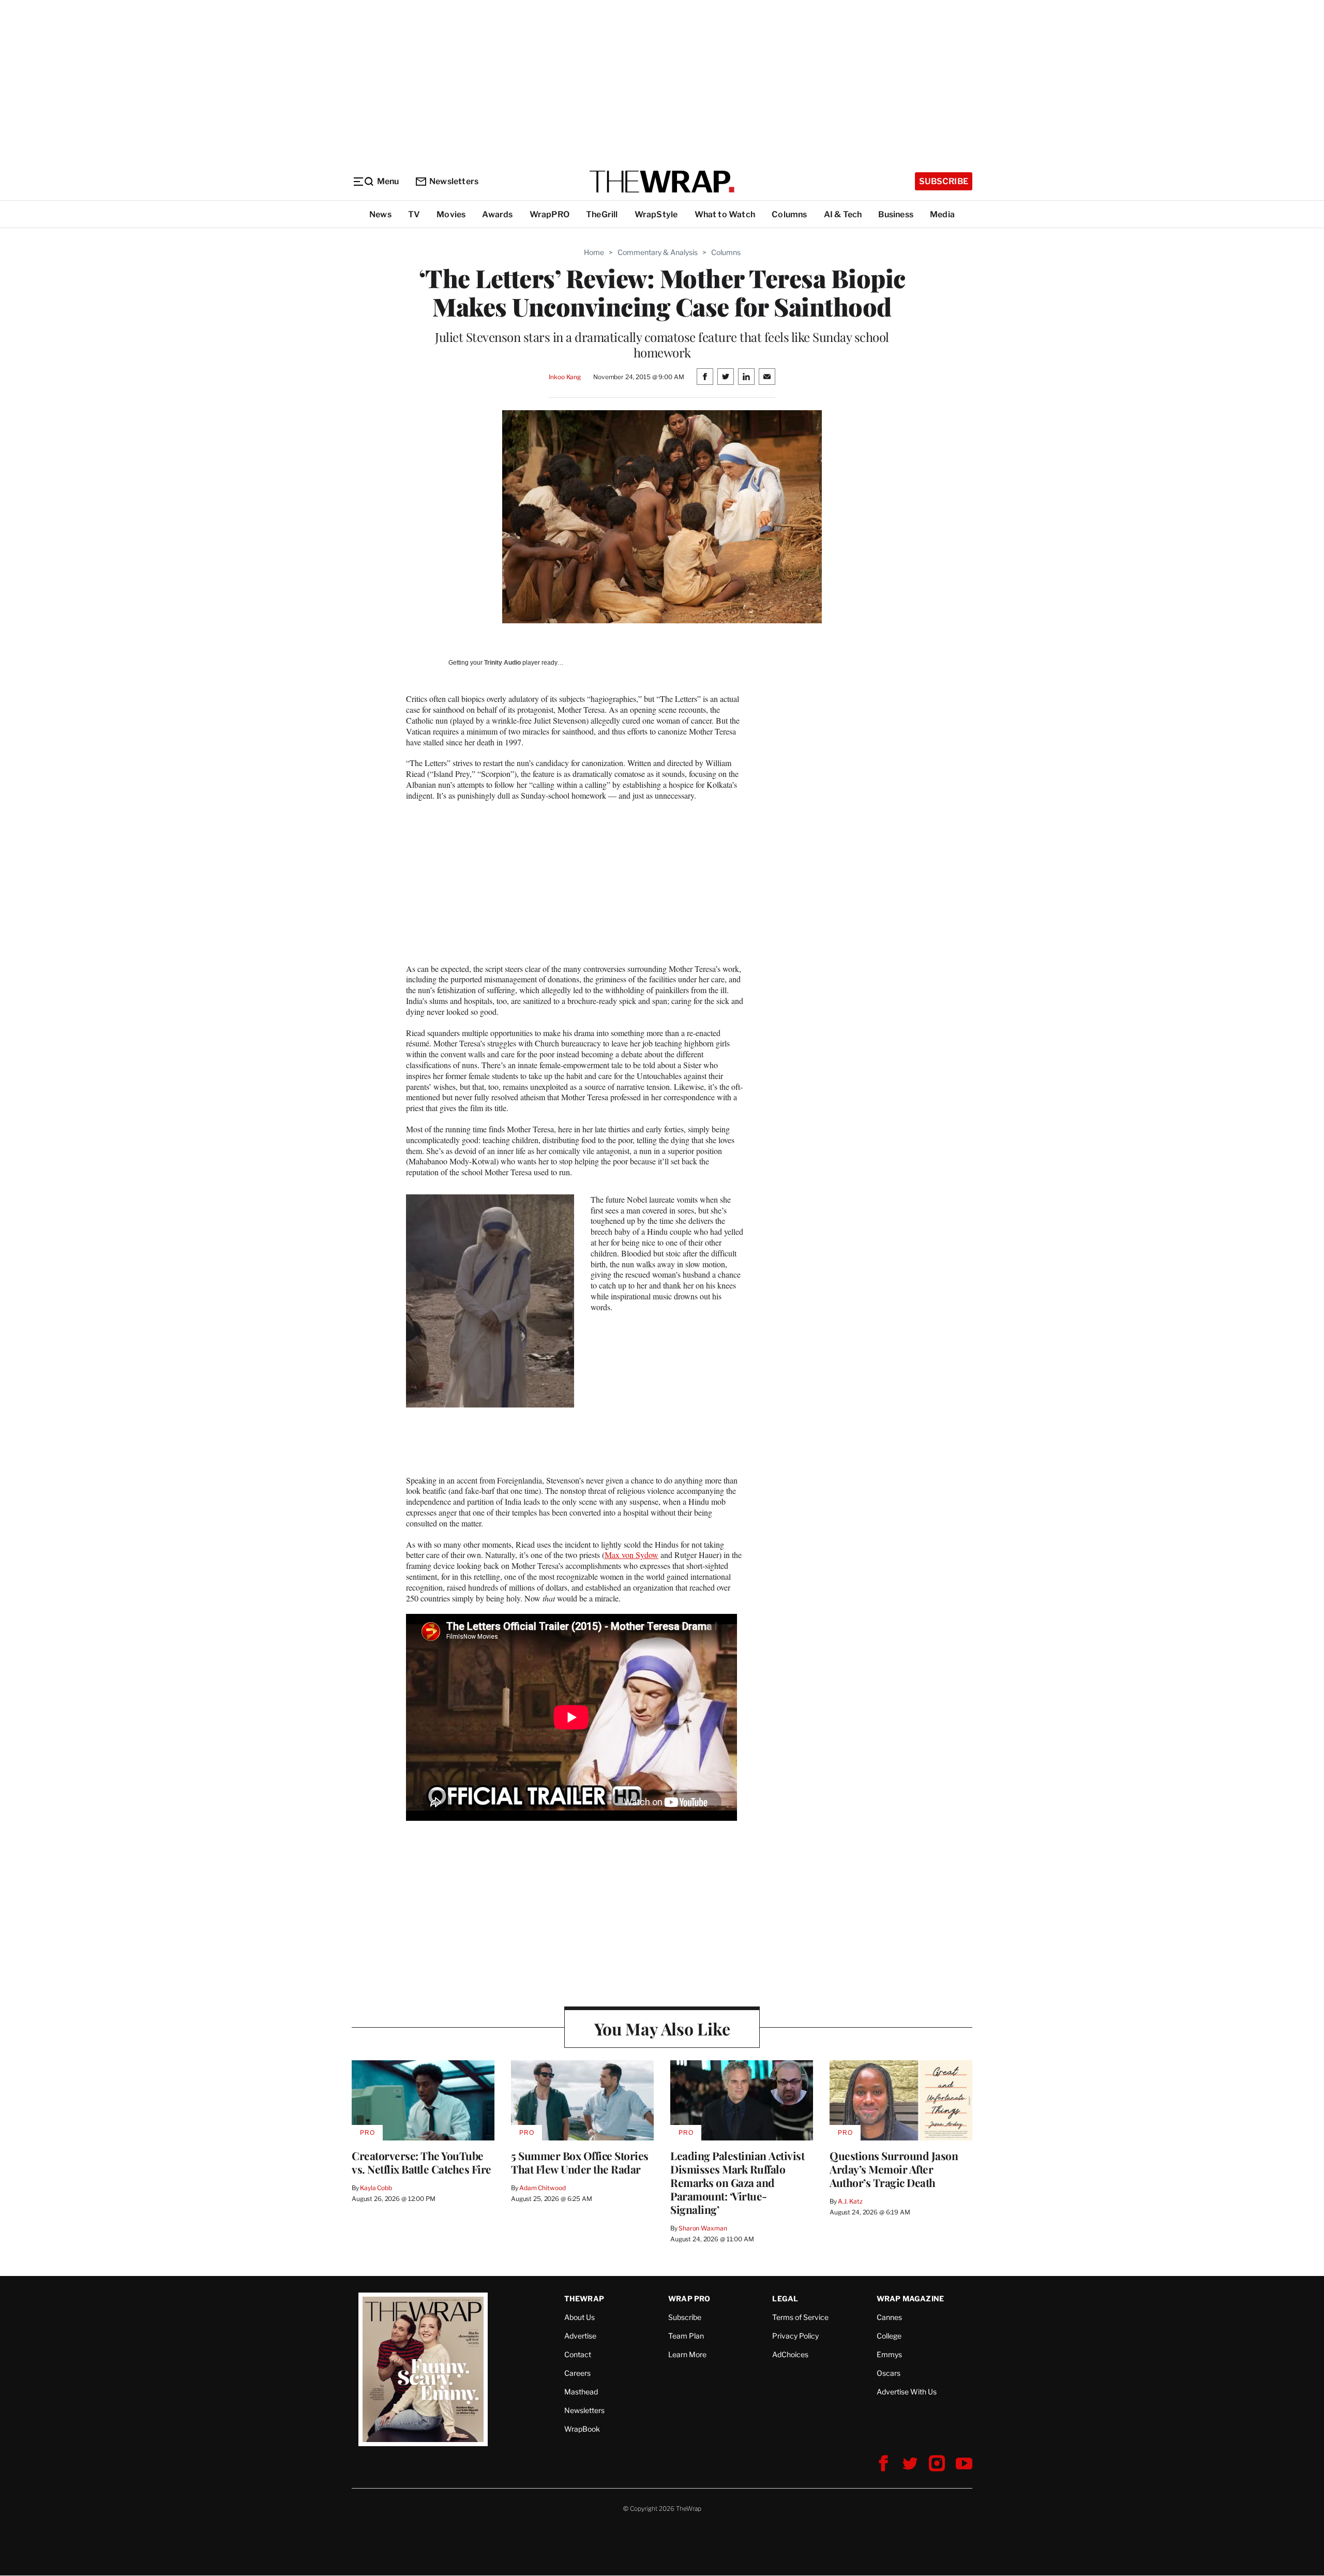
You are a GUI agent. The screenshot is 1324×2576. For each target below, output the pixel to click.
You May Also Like (662, 2028)
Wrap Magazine (911, 2298)
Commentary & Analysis (658, 252)
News (380, 214)
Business (896, 214)
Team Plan (686, 2336)
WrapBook (582, 2429)
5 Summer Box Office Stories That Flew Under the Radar (580, 2162)
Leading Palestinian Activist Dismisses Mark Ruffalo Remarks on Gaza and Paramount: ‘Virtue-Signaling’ (737, 2182)
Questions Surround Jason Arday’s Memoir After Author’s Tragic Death (894, 2169)
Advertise (580, 2336)
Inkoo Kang (565, 377)
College (889, 2336)
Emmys (889, 2354)
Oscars (889, 2373)
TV (414, 214)
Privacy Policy (795, 2336)
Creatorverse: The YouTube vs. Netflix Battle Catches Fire (422, 2162)
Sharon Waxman (703, 2228)
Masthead (581, 2392)
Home (594, 252)
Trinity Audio (502, 663)
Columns (789, 214)
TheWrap (584, 2298)
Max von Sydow (631, 1555)
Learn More (687, 2354)
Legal (785, 2298)
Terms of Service (800, 2317)
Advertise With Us (907, 2392)
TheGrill (602, 214)
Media (942, 214)
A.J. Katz (850, 2201)
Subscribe (944, 181)
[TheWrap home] (662, 182)
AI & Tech (843, 214)
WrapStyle (656, 214)
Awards (497, 214)
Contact (578, 2354)
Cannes (889, 2317)
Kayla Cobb (376, 2188)
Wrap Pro (689, 2298)
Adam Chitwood (542, 2188)
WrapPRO (550, 214)
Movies (451, 214)
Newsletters (454, 181)
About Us (580, 2317)
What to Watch (725, 214)
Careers (577, 2373)
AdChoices (790, 2354)
